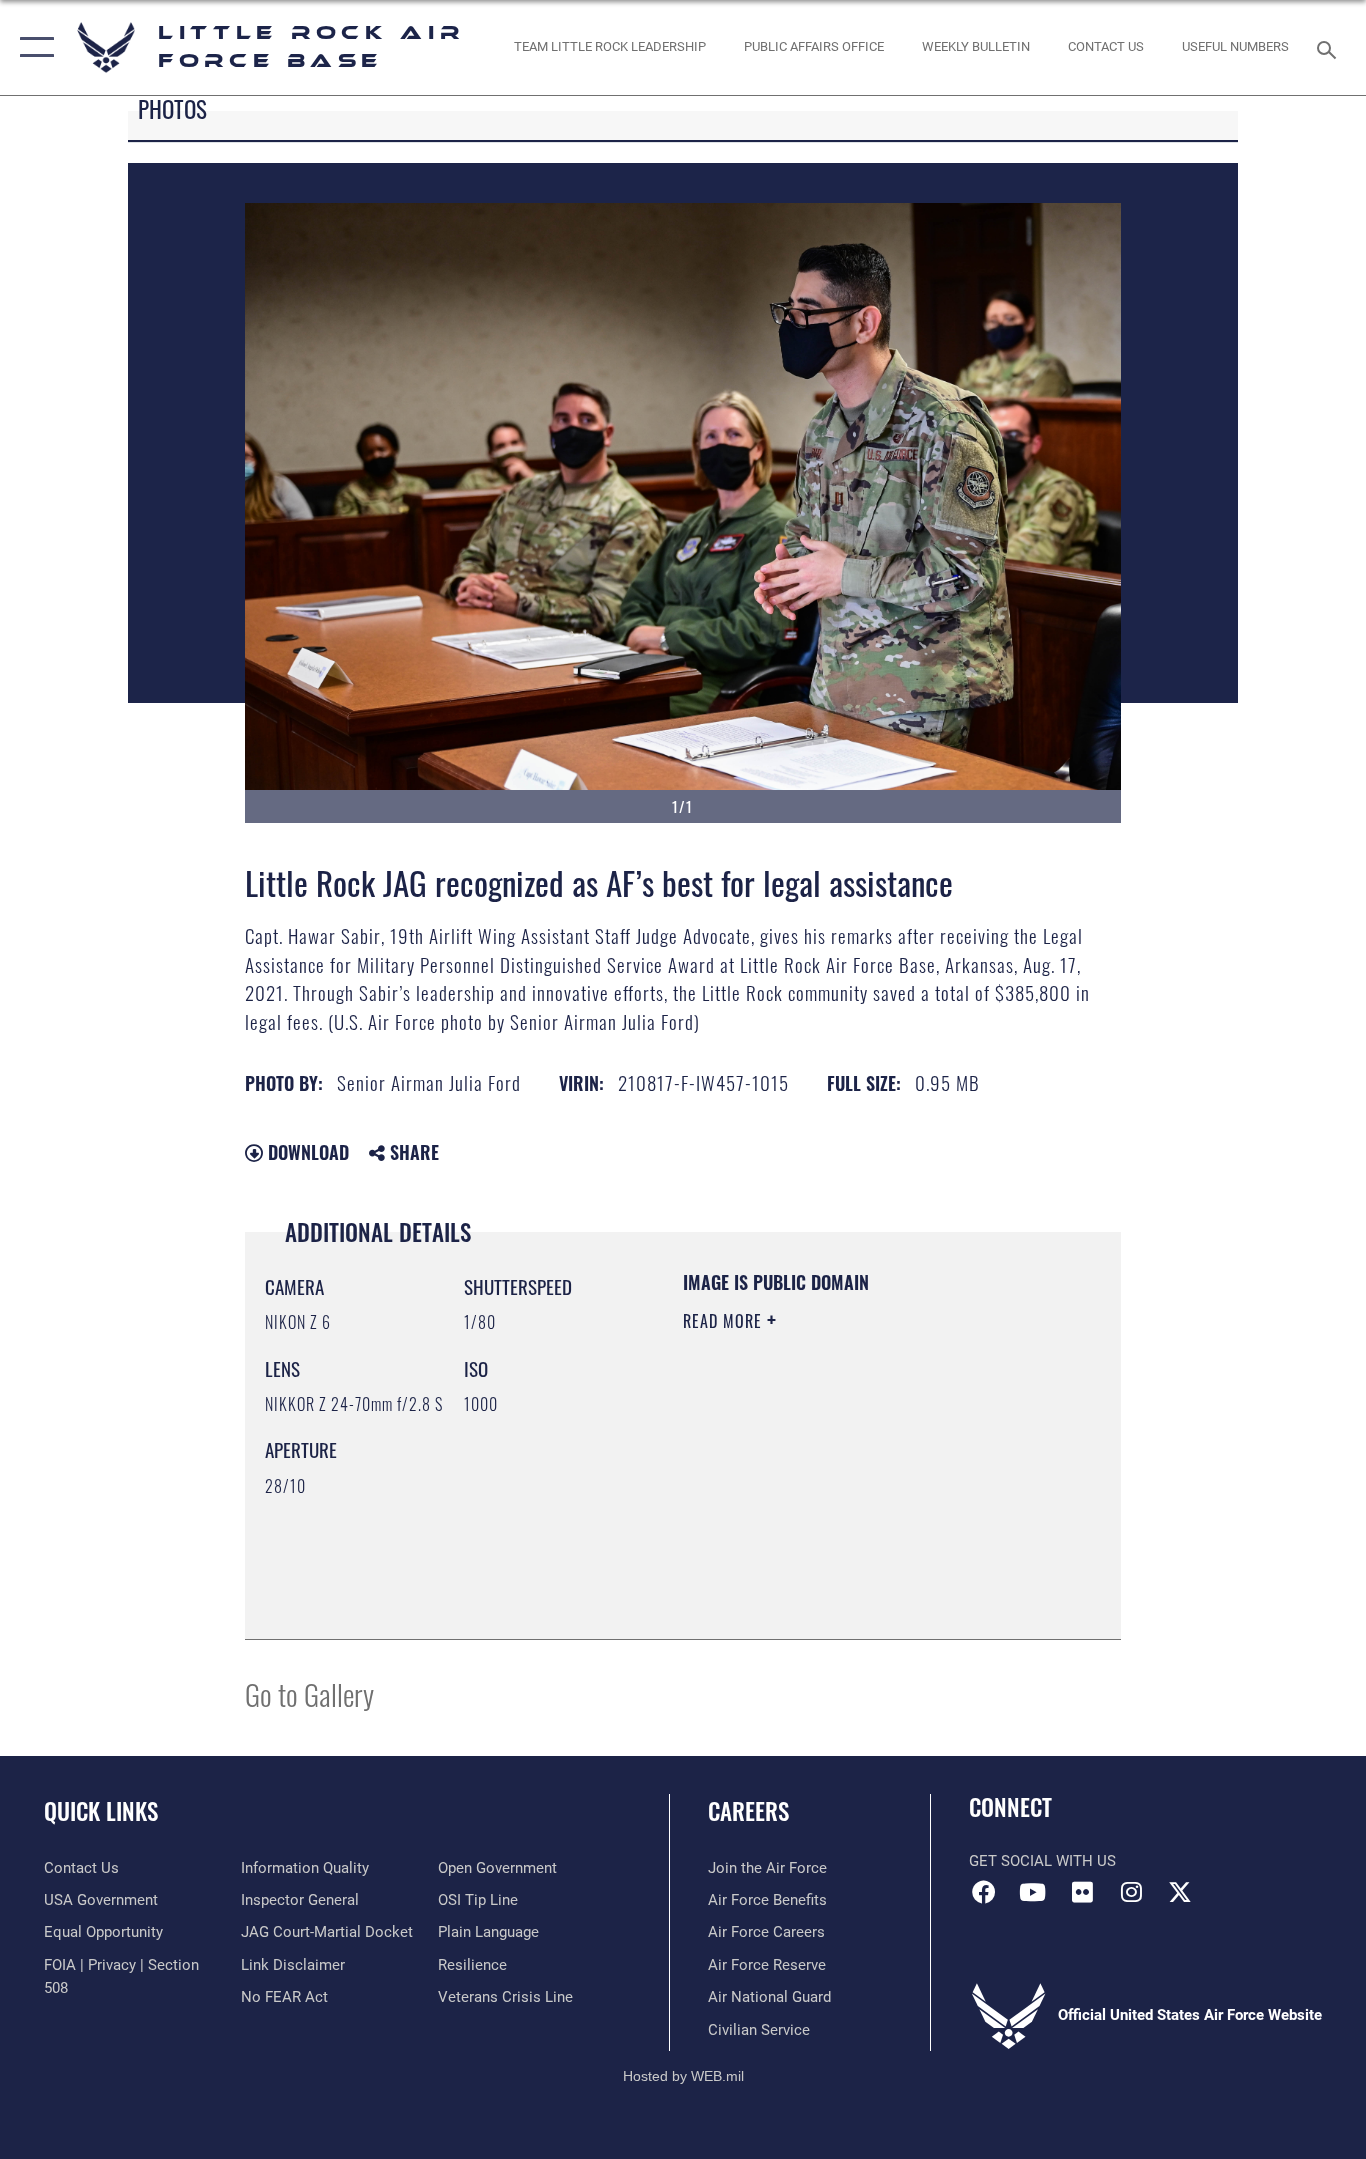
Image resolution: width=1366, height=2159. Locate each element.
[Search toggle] (1330, 48)
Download (306, 1152)
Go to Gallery (309, 1693)
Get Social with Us (1042, 1861)
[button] (32, 47)
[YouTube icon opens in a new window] (1033, 1892)
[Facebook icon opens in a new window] (984, 1892)
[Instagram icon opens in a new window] (1131, 1892)
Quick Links (101, 1811)
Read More (725, 1321)
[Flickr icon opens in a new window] (1082, 1892)
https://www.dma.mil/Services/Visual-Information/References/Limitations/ (804, 1518)
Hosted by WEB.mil (683, 2076)
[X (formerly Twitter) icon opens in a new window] (1180, 1892)
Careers (748, 1811)
